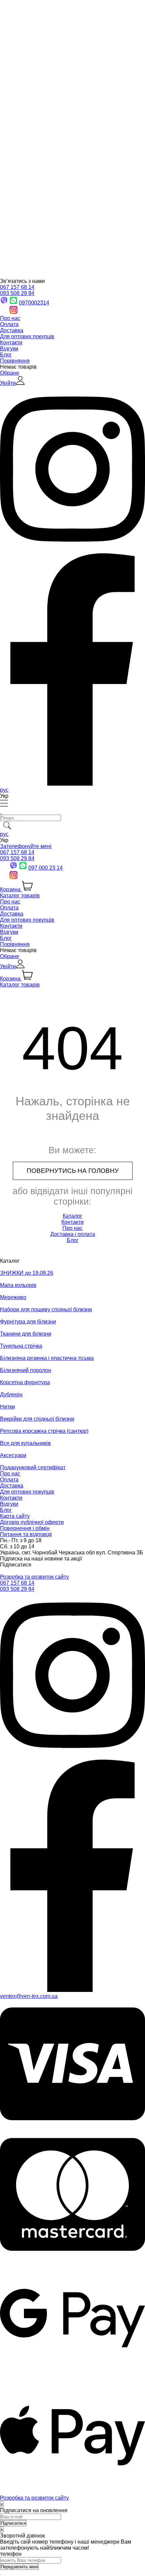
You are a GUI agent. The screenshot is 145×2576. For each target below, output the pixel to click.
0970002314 (34, 303)
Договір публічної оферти (32, 1522)
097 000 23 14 (46, 868)
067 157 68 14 (17, 287)
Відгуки (9, 349)
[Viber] (13, 868)
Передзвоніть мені (19, 2567)
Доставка (12, 330)
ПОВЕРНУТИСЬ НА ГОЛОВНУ (73, 1171)
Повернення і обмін (25, 1528)
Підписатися (16, 1565)
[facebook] (72, 1990)
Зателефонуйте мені (26, 846)
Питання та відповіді (26, 1534)
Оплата (9, 324)
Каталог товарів (20, 896)
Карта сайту (15, 1516)
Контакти (11, 343)
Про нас (10, 318)
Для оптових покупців (27, 336)
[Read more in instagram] (72, 550)
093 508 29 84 (17, 293)
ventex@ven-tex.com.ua (29, 1996)
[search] (1, 830)
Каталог (72, 1216)
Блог (6, 355)
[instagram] (72, 1756)
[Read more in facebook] (72, 784)
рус (4, 790)
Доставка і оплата (73, 1234)
